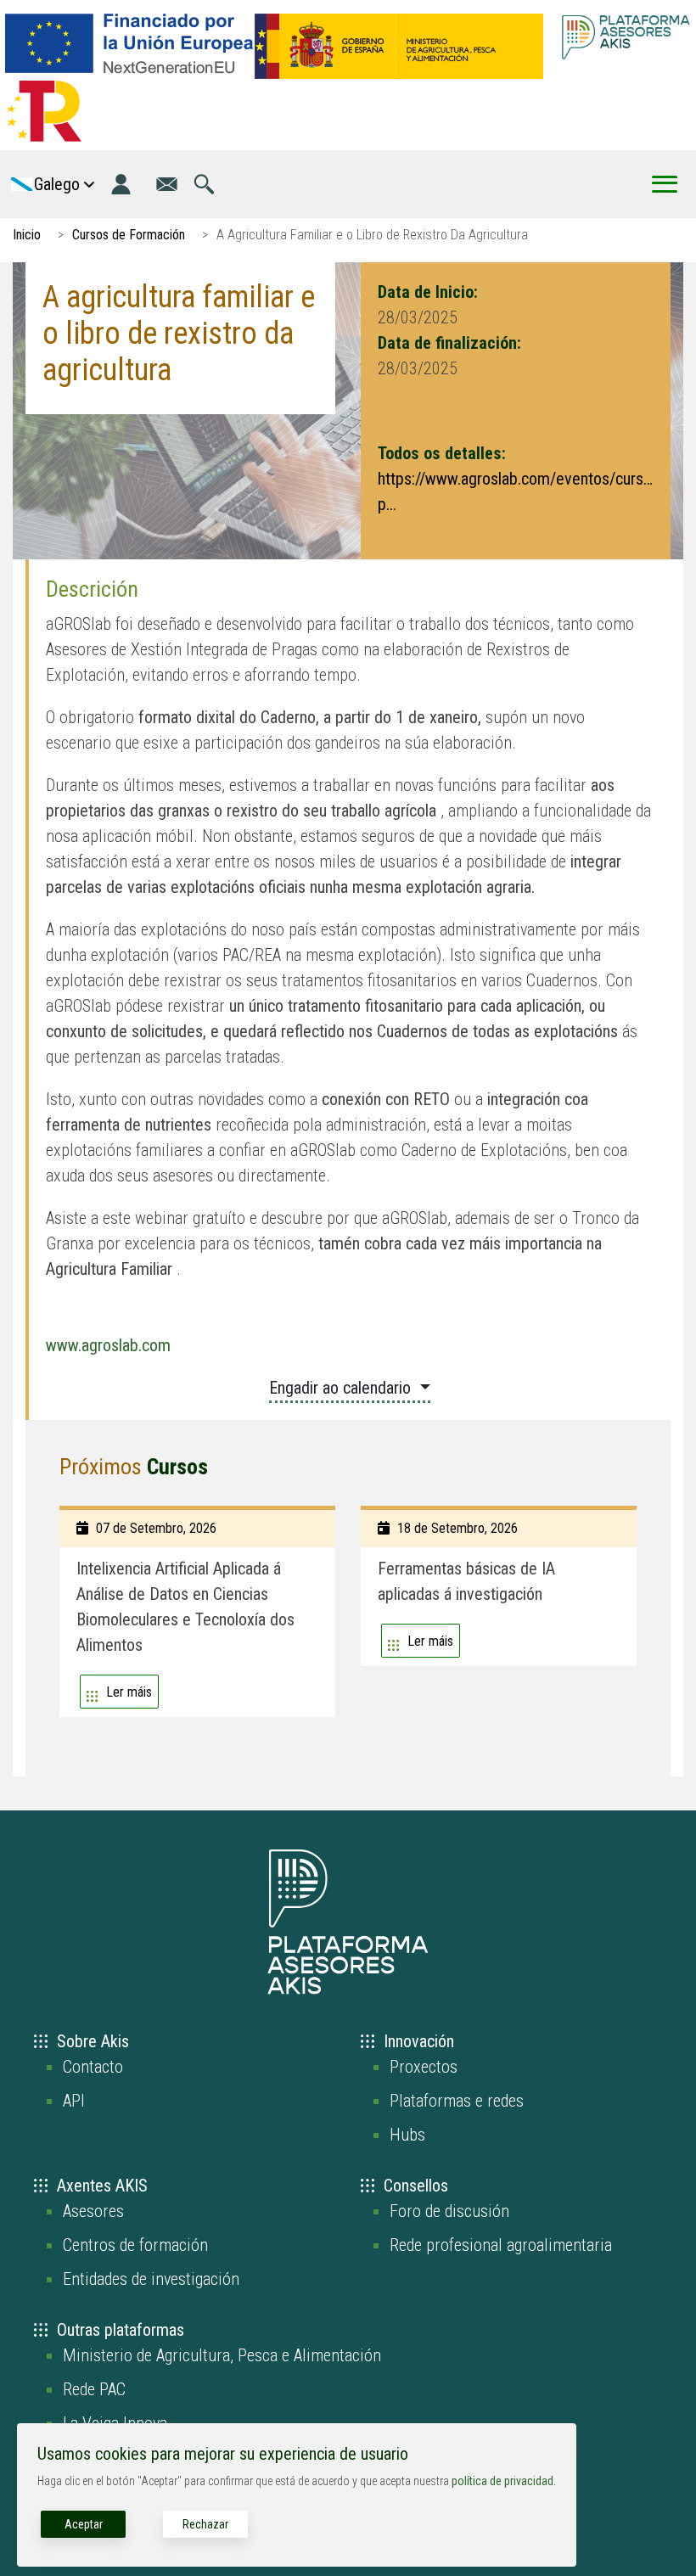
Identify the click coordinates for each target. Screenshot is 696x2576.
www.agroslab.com (108, 1345)
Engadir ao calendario (342, 1388)
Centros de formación (135, 2245)
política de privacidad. (504, 2481)
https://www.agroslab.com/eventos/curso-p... (516, 491)
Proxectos (424, 2067)
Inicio (27, 235)
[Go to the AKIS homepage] (626, 37)
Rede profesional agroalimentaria (501, 2245)
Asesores (93, 2211)
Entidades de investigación (151, 2279)
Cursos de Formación (129, 235)
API (74, 2101)
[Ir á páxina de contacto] (167, 184)
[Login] (121, 184)
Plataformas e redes (457, 2101)
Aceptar (84, 2524)
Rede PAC (94, 2389)
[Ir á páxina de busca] (204, 184)
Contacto (93, 2067)
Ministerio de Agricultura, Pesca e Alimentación (222, 2355)
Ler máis (129, 1692)
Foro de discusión (449, 2211)
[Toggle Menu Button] (665, 184)
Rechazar (205, 2524)
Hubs (407, 2135)
